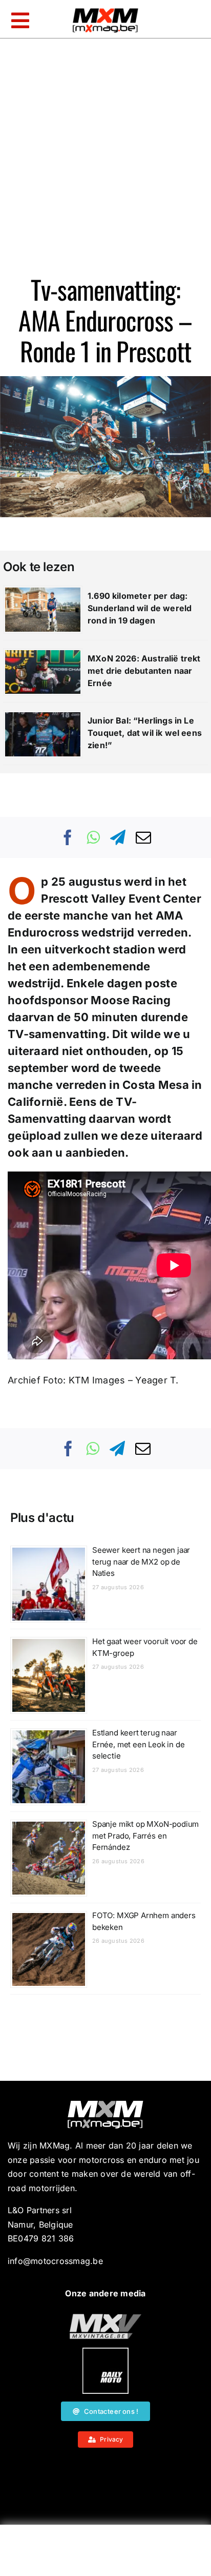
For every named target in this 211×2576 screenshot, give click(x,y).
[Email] (143, 837)
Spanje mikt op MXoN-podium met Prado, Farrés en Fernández (145, 1836)
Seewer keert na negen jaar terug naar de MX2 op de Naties (141, 1562)
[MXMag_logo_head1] (105, 11)
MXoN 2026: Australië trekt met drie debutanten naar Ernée (144, 671)
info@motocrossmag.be (55, 2261)
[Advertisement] (105, 2553)
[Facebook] (68, 837)
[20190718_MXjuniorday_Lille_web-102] (105, 2352)
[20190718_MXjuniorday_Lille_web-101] (105, 2318)
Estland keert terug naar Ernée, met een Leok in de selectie (139, 1744)
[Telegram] (118, 837)
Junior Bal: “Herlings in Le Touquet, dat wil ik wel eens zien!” (145, 733)
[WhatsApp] (93, 837)
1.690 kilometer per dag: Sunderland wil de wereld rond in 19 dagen (140, 608)
